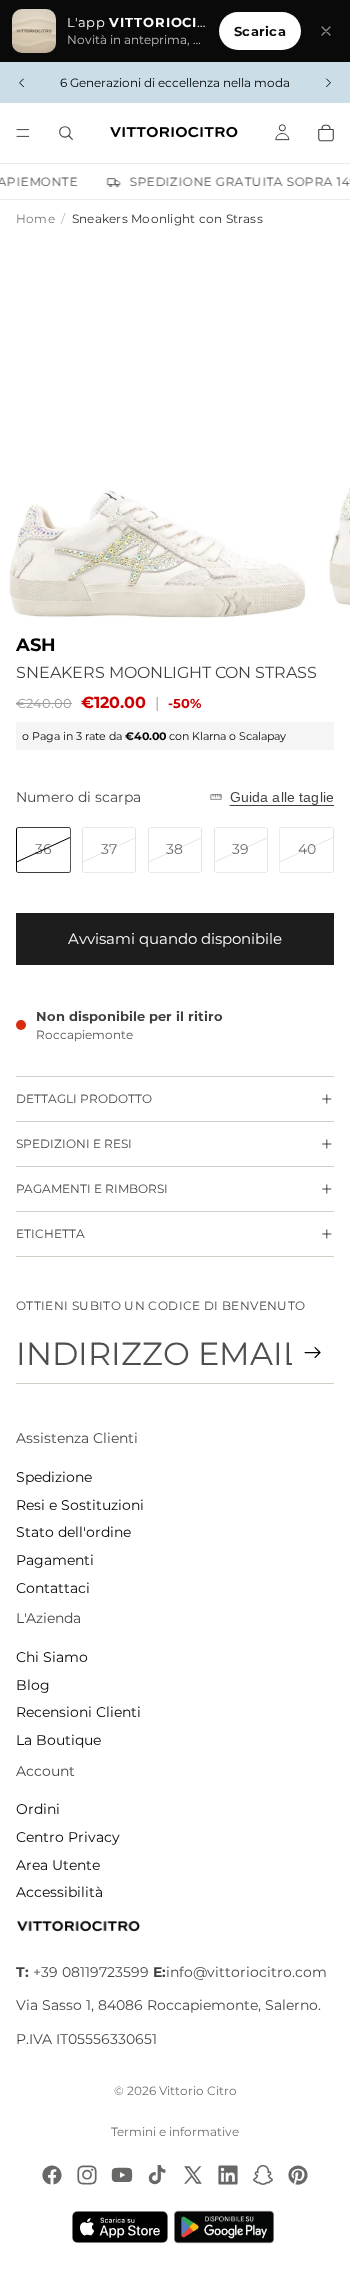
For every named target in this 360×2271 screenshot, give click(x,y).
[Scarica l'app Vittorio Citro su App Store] (120, 2227)
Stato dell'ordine (73, 1532)
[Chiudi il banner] (326, 31)
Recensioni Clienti (78, 1712)
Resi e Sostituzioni (80, 1505)
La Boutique (58, 1740)
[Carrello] (326, 133)
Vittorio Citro (198, 2090)
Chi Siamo (52, 1657)
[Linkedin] (228, 2175)
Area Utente (58, 1865)
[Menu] (23, 133)
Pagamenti (55, 1560)
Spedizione (54, 1477)
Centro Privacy (68, 1837)
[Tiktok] (157, 2175)
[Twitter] (193, 2175)
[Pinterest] (298, 2175)
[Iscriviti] (313, 1353)
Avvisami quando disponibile (175, 938)
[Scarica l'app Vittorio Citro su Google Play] (228, 2227)
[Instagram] (87, 2175)
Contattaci (53, 1588)
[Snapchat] (263, 2175)
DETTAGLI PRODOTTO (84, 1098)
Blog (33, 1685)
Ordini (38, 1809)
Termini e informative (175, 2131)
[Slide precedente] (22, 83)
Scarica (260, 31)
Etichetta (50, 1233)
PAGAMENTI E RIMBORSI (92, 1188)
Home (35, 218)
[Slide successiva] (328, 83)
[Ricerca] (66, 133)
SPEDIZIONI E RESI (74, 1143)
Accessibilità (59, 1892)
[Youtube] (122, 2175)
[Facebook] (52, 2175)
